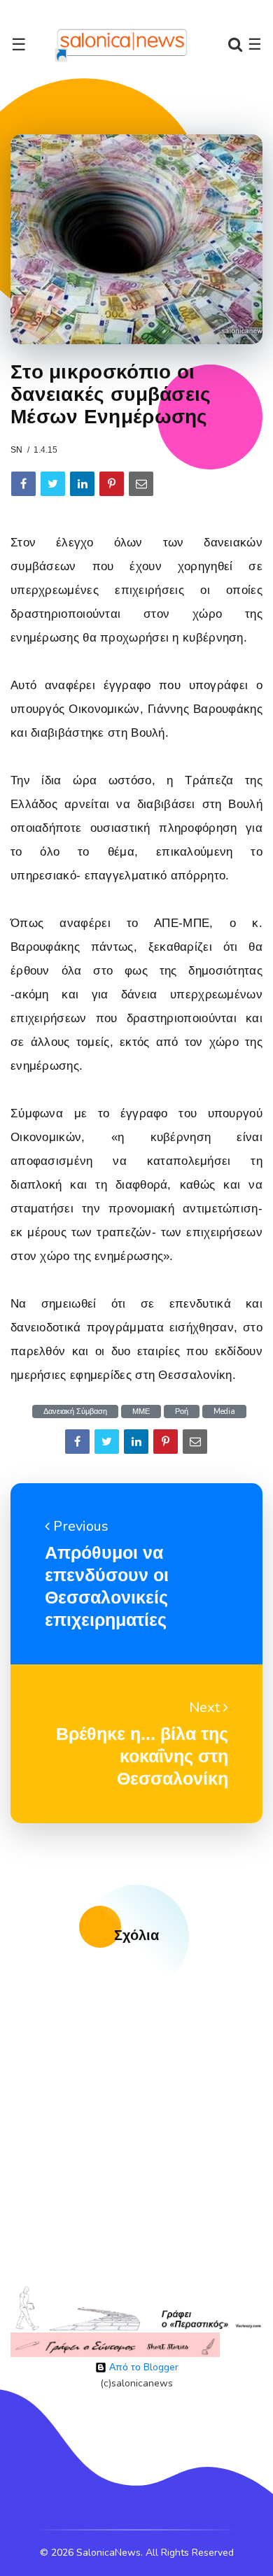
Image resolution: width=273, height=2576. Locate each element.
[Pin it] (112, 484)
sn (16, 450)
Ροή (182, 1411)
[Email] (141, 484)
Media (224, 1411)
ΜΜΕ (141, 1411)
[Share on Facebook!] (23, 484)
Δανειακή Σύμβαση (75, 1411)
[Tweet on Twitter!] (53, 484)
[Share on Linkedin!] (82, 484)
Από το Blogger (142, 2367)
